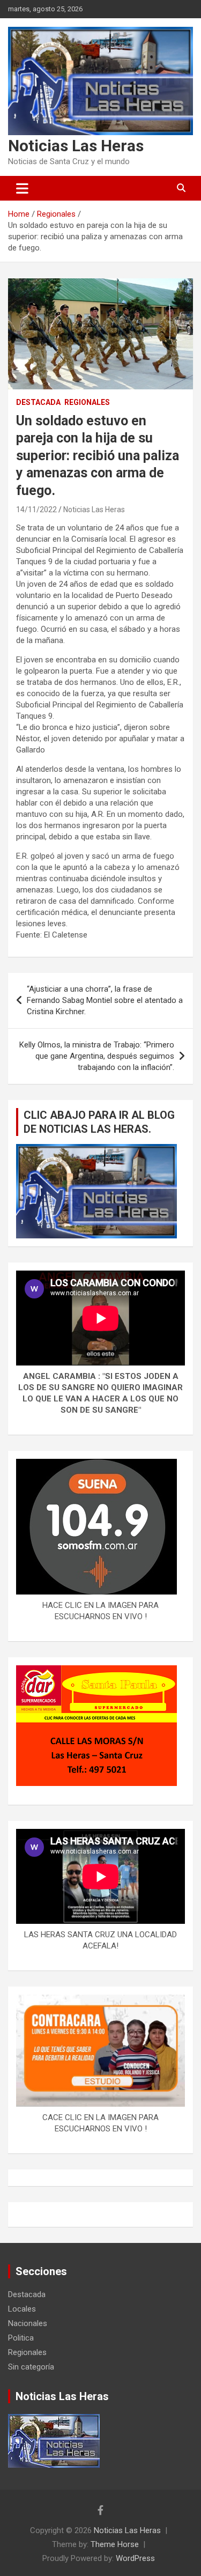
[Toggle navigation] (22, 188)
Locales (22, 2309)
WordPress (135, 2558)
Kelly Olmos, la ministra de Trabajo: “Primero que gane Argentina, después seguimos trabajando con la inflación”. (97, 1056)
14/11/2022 (36, 510)
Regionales (87, 402)
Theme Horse (115, 2544)
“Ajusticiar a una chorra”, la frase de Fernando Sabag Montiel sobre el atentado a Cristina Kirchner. (105, 1000)
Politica (21, 2338)
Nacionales (28, 2323)
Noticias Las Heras (76, 146)
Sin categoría (31, 2367)
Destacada (38, 402)
